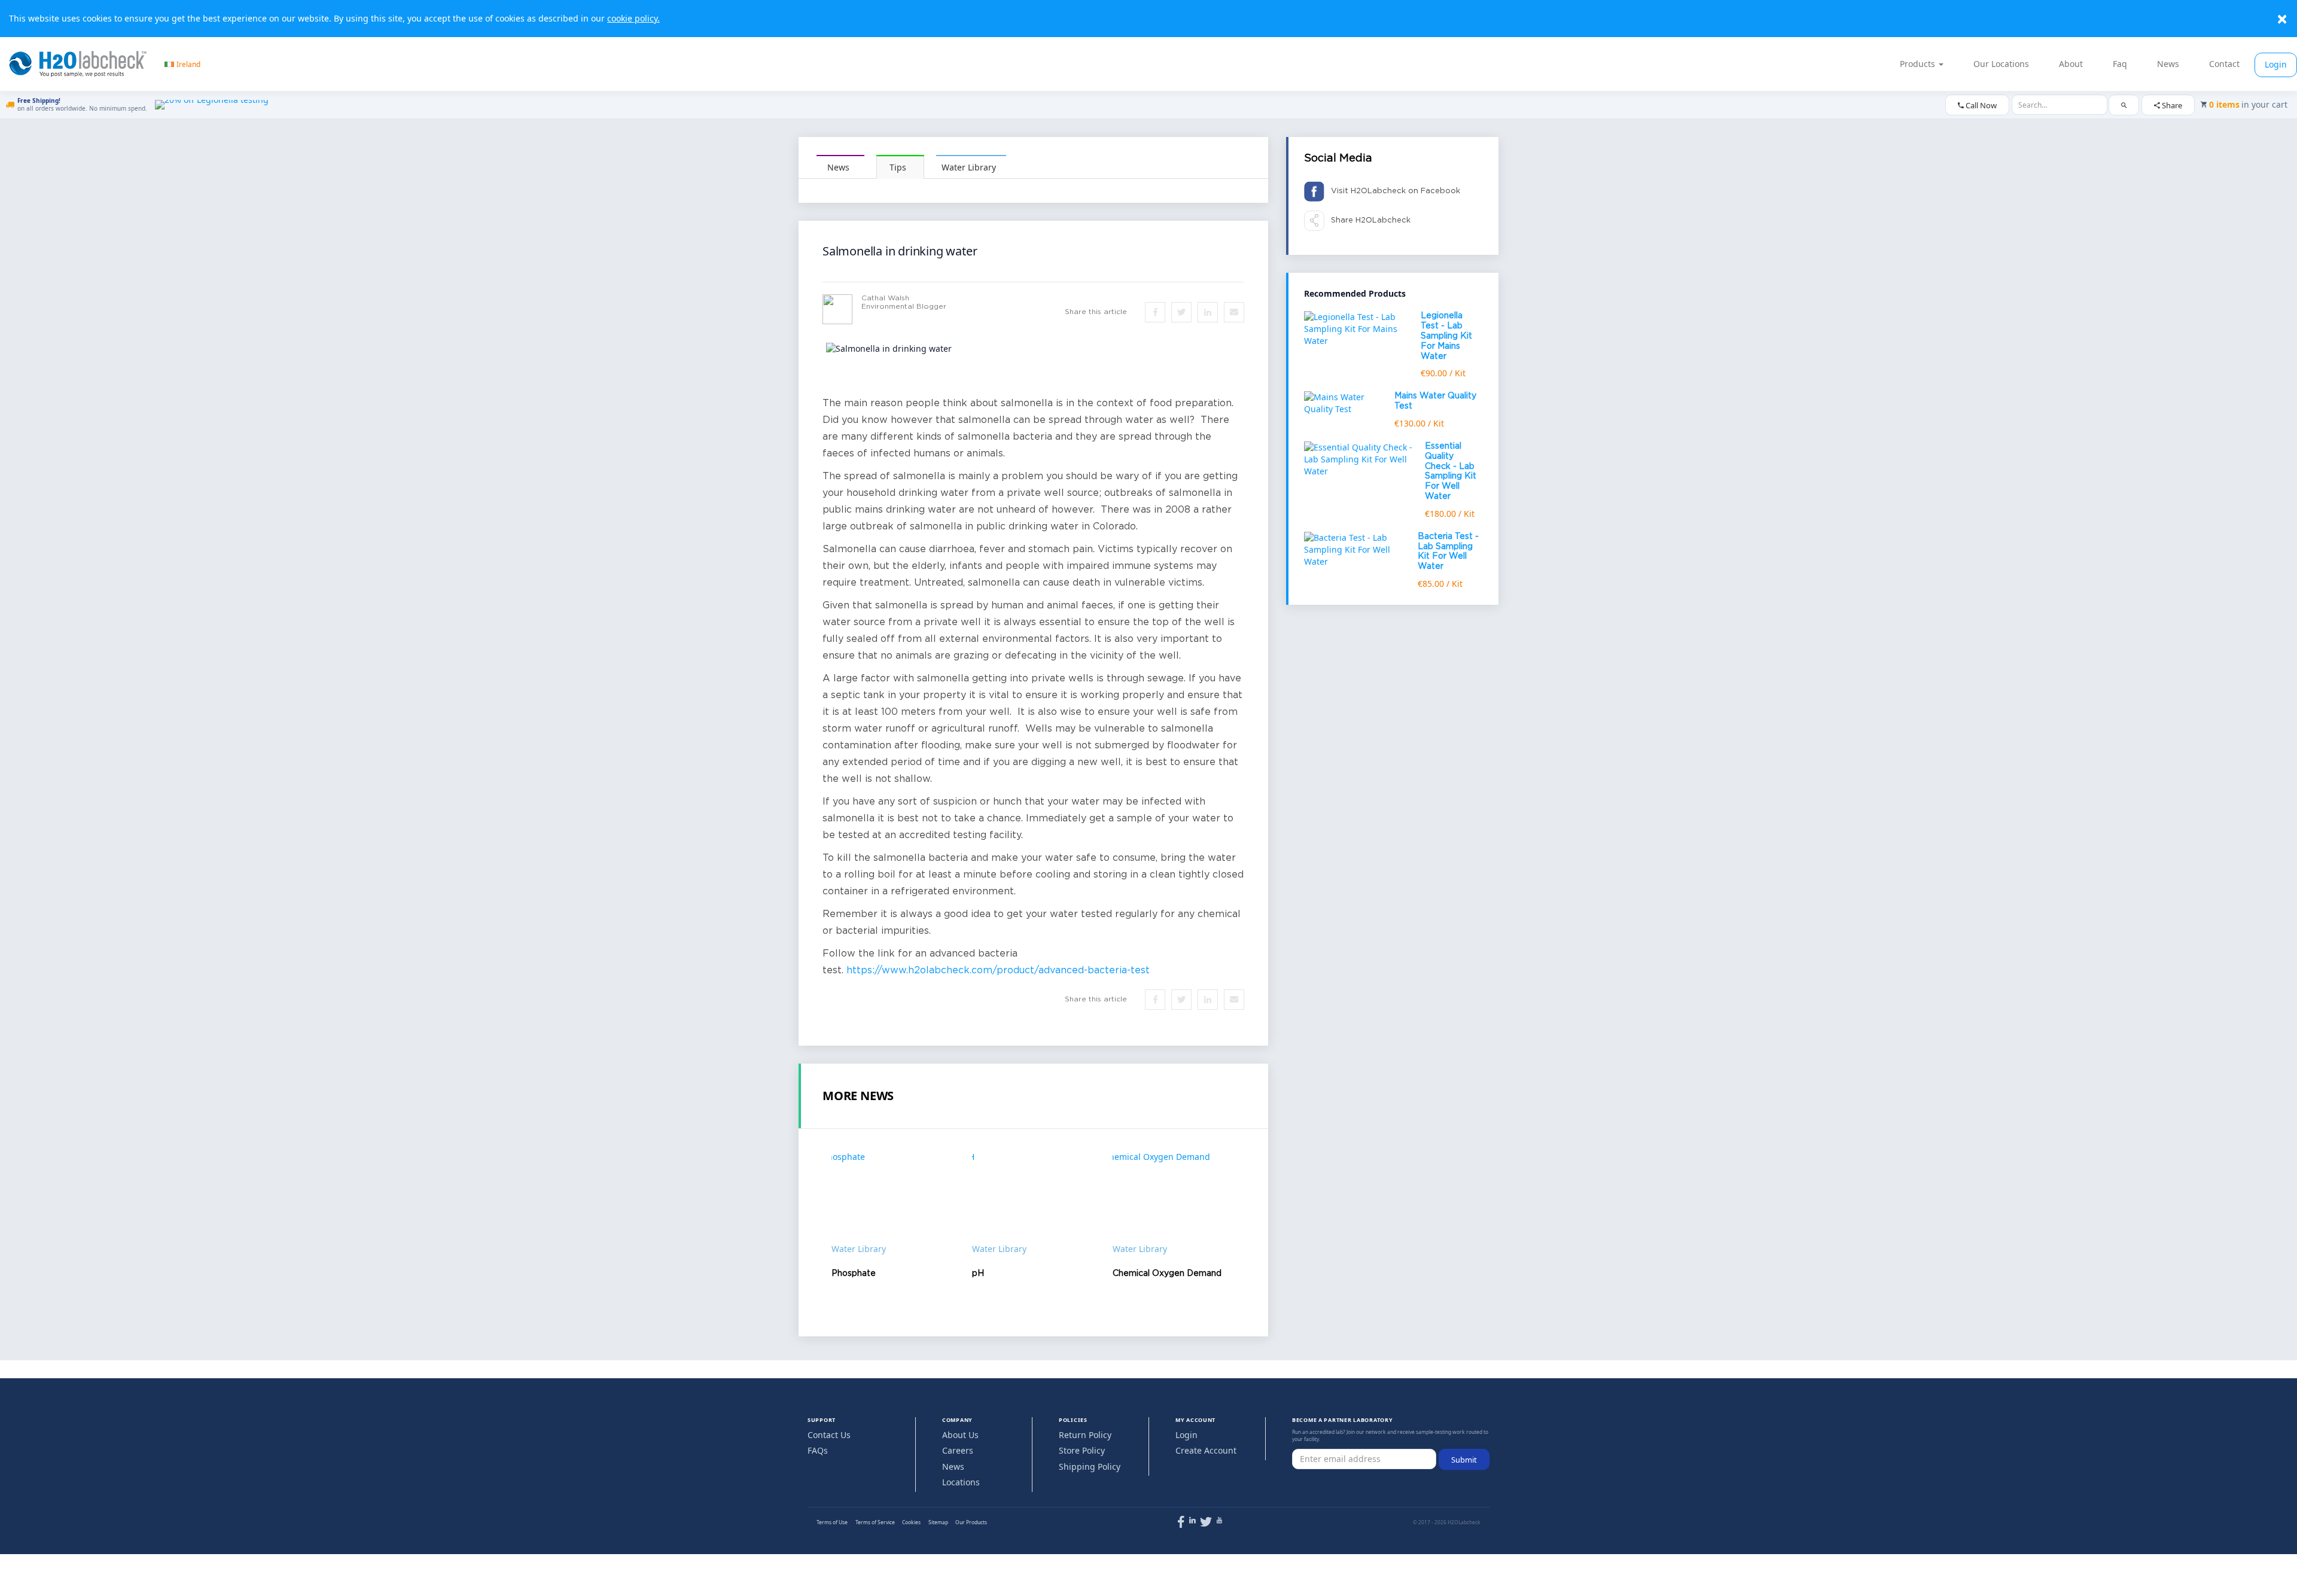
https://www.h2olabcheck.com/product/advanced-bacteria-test (998, 971)
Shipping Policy (1090, 1466)
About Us (960, 1435)
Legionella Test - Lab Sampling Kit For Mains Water (1446, 336)
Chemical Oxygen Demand (1167, 1274)
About (2071, 64)
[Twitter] (1206, 1524)
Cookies (911, 1522)
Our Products (971, 1522)
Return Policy (1085, 1435)
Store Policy (1082, 1450)
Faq (2120, 64)
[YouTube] (1219, 1520)
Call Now (1980, 105)
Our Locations (2001, 64)
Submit (1464, 1460)
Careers (958, 1450)
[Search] (2124, 105)
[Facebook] (1181, 1524)
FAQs (818, 1450)
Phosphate (854, 1274)
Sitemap (938, 1522)
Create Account (1206, 1450)
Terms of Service (875, 1522)
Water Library (969, 167)
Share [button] (2171, 105)
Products (1919, 64)
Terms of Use (832, 1522)
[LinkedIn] (1192, 1520)
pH (978, 1274)
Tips (898, 167)
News (2168, 64)
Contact (2224, 64)
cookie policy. (633, 18)
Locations (961, 1482)
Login (2276, 64)
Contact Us (829, 1435)
